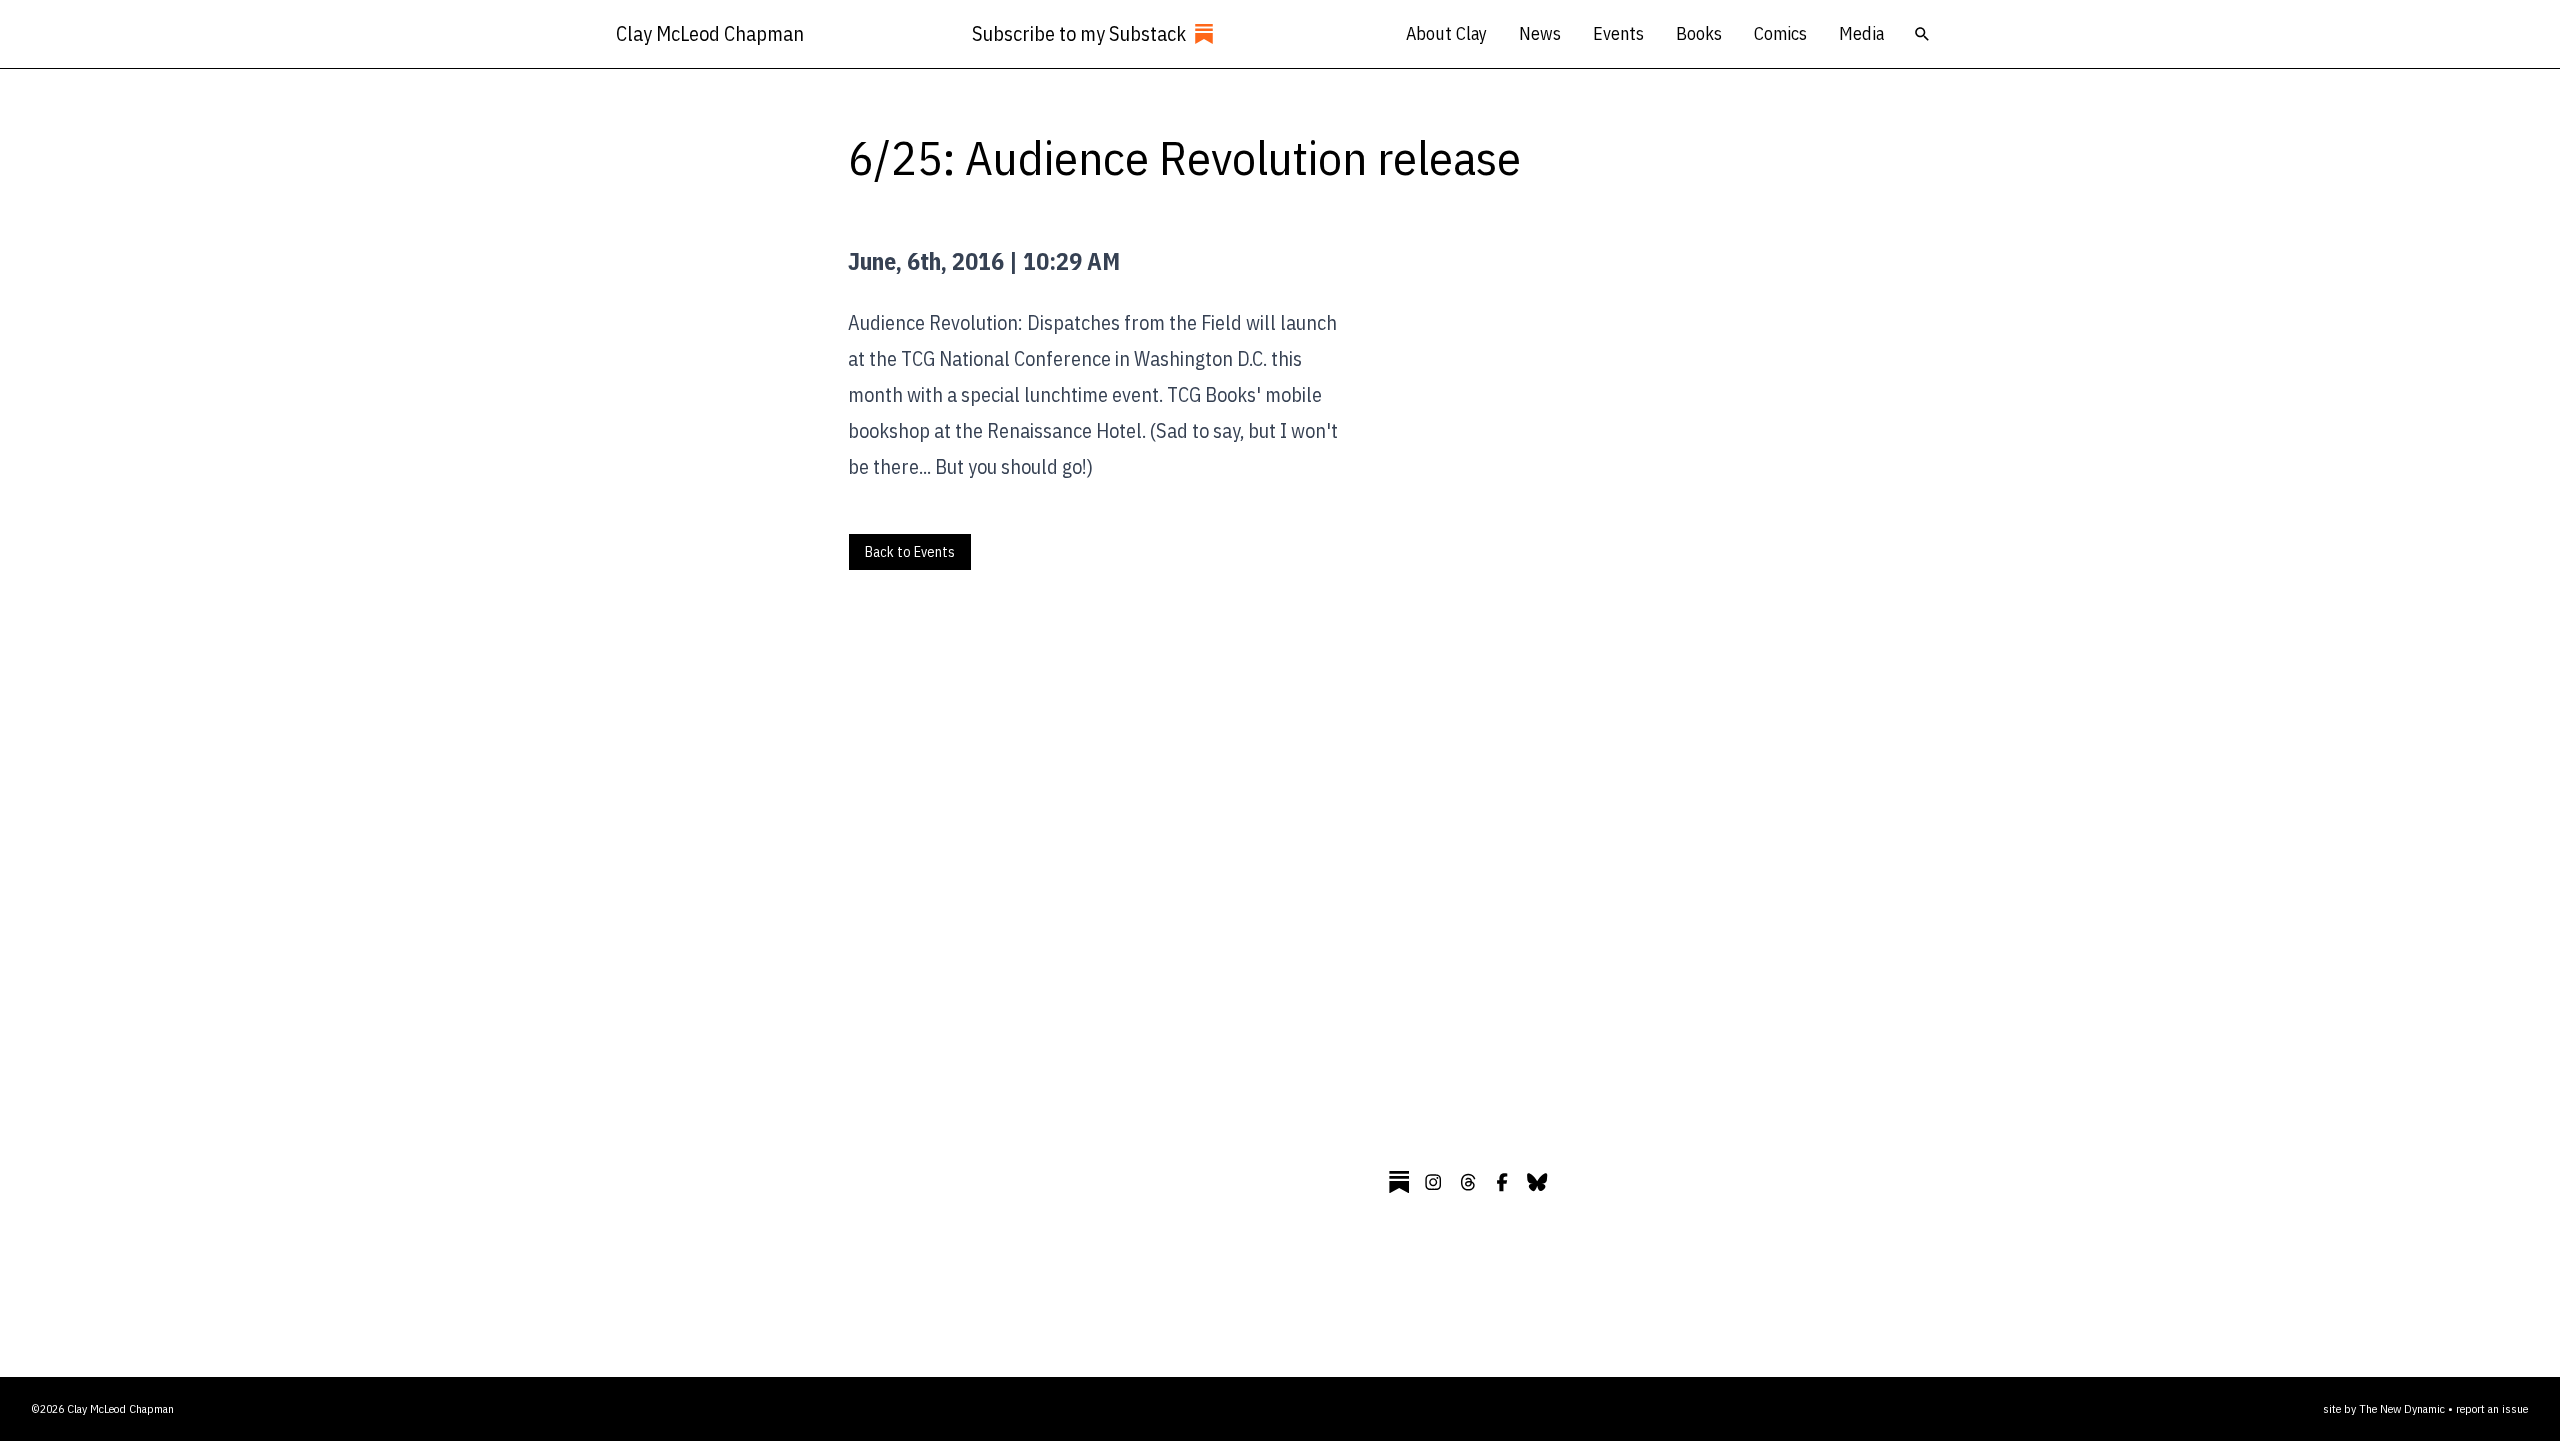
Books (1699, 33)
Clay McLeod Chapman (710, 33)
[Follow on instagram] (1433, 1182)
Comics (1780, 33)
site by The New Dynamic (2385, 1408)
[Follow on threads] (1468, 1182)
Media (1861, 33)
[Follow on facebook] (1502, 1182)
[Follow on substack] (1399, 1182)
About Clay (1446, 33)
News (1540, 33)
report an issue (2492, 1408)
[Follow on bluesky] (1537, 1182)
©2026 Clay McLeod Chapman (103, 1408)
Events (1618, 33)
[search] (1922, 34)
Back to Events (910, 552)
